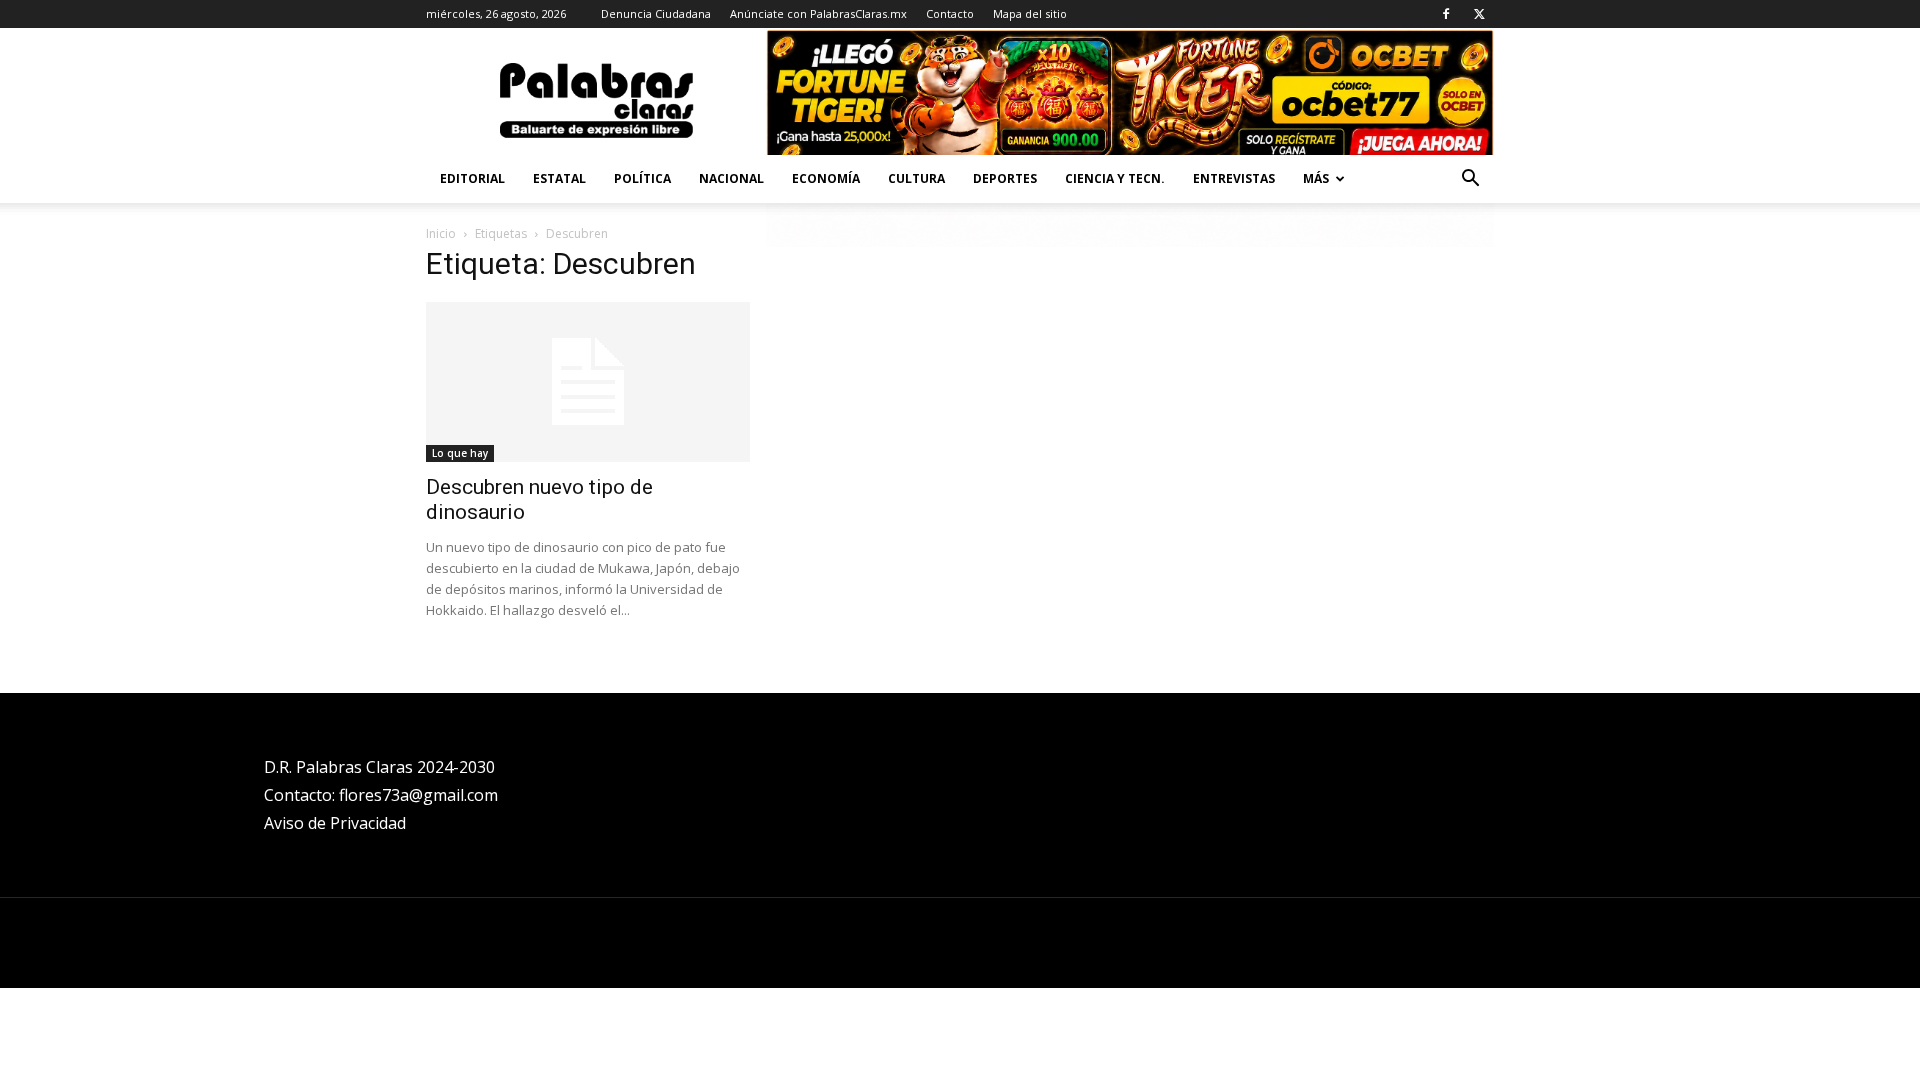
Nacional (731, 178)
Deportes (1005, 178)
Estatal (559, 178)
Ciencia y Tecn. (1115, 178)
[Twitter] (1479, 14)
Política (642, 178)
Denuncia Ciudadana (656, 13)
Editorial (472, 178)
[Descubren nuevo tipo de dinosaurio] (588, 382)
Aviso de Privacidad (335, 823)
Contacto (950, 13)
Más (1316, 178)
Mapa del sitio (1030, 13)
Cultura (916, 178)
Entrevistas (1234, 178)
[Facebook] (1446, 14)
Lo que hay (460, 453)
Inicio (441, 233)
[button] (1470, 180)
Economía (826, 178)
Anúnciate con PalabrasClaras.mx (818, 13)
